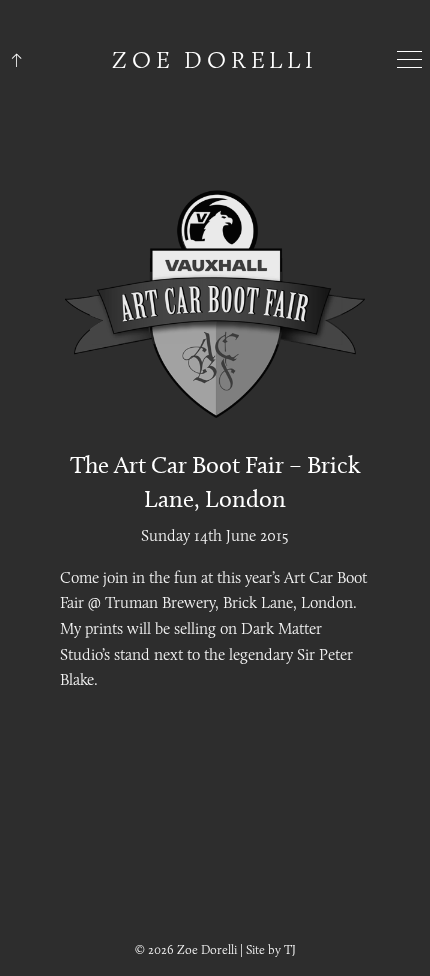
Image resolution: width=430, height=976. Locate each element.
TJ (290, 949)
